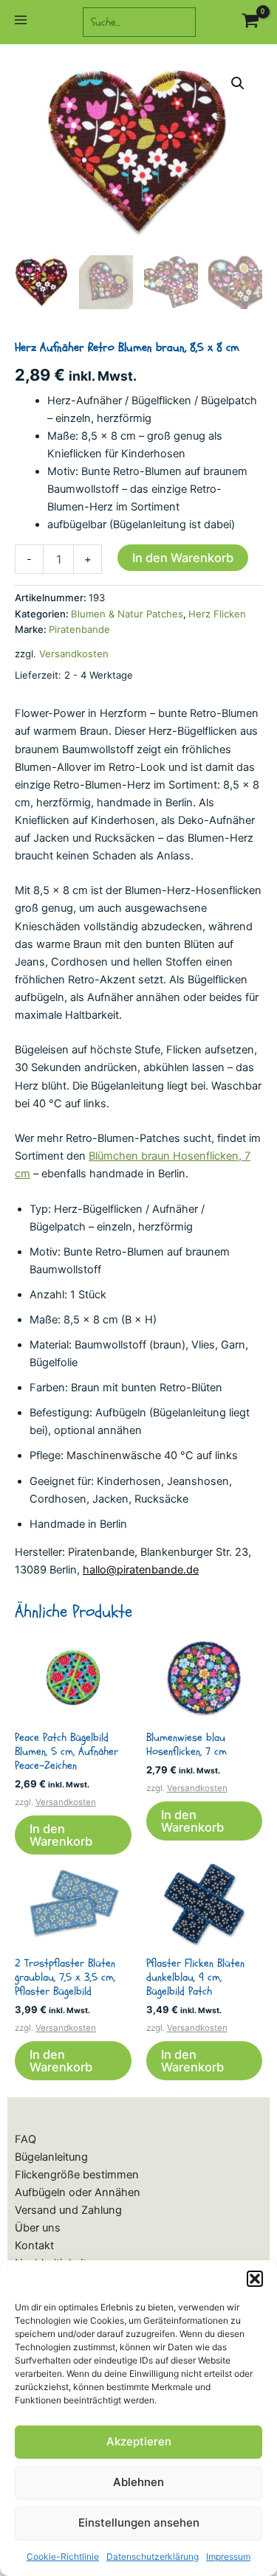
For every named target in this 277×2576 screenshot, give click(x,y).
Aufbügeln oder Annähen (78, 2192)
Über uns (38, 2228)
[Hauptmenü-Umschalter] (21, 22)
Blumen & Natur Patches (127, 614)
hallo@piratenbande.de (141, 1570)
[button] (255, 2279)
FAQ (25, 2139)
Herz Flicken (217, 614)
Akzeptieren (139, 2441)
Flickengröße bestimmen (77, 2175)
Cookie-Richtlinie (63, 2556)
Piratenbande (79, 629)
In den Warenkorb (183, 558)
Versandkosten (74, 654)
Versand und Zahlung (68, 2210)
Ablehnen (138, 2482)
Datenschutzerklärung (153, 2556)
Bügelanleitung (51, 2157)
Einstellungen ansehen (139, 2523)
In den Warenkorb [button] (61, 1835)
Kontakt (34, 2246)
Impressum (228, 2556)
